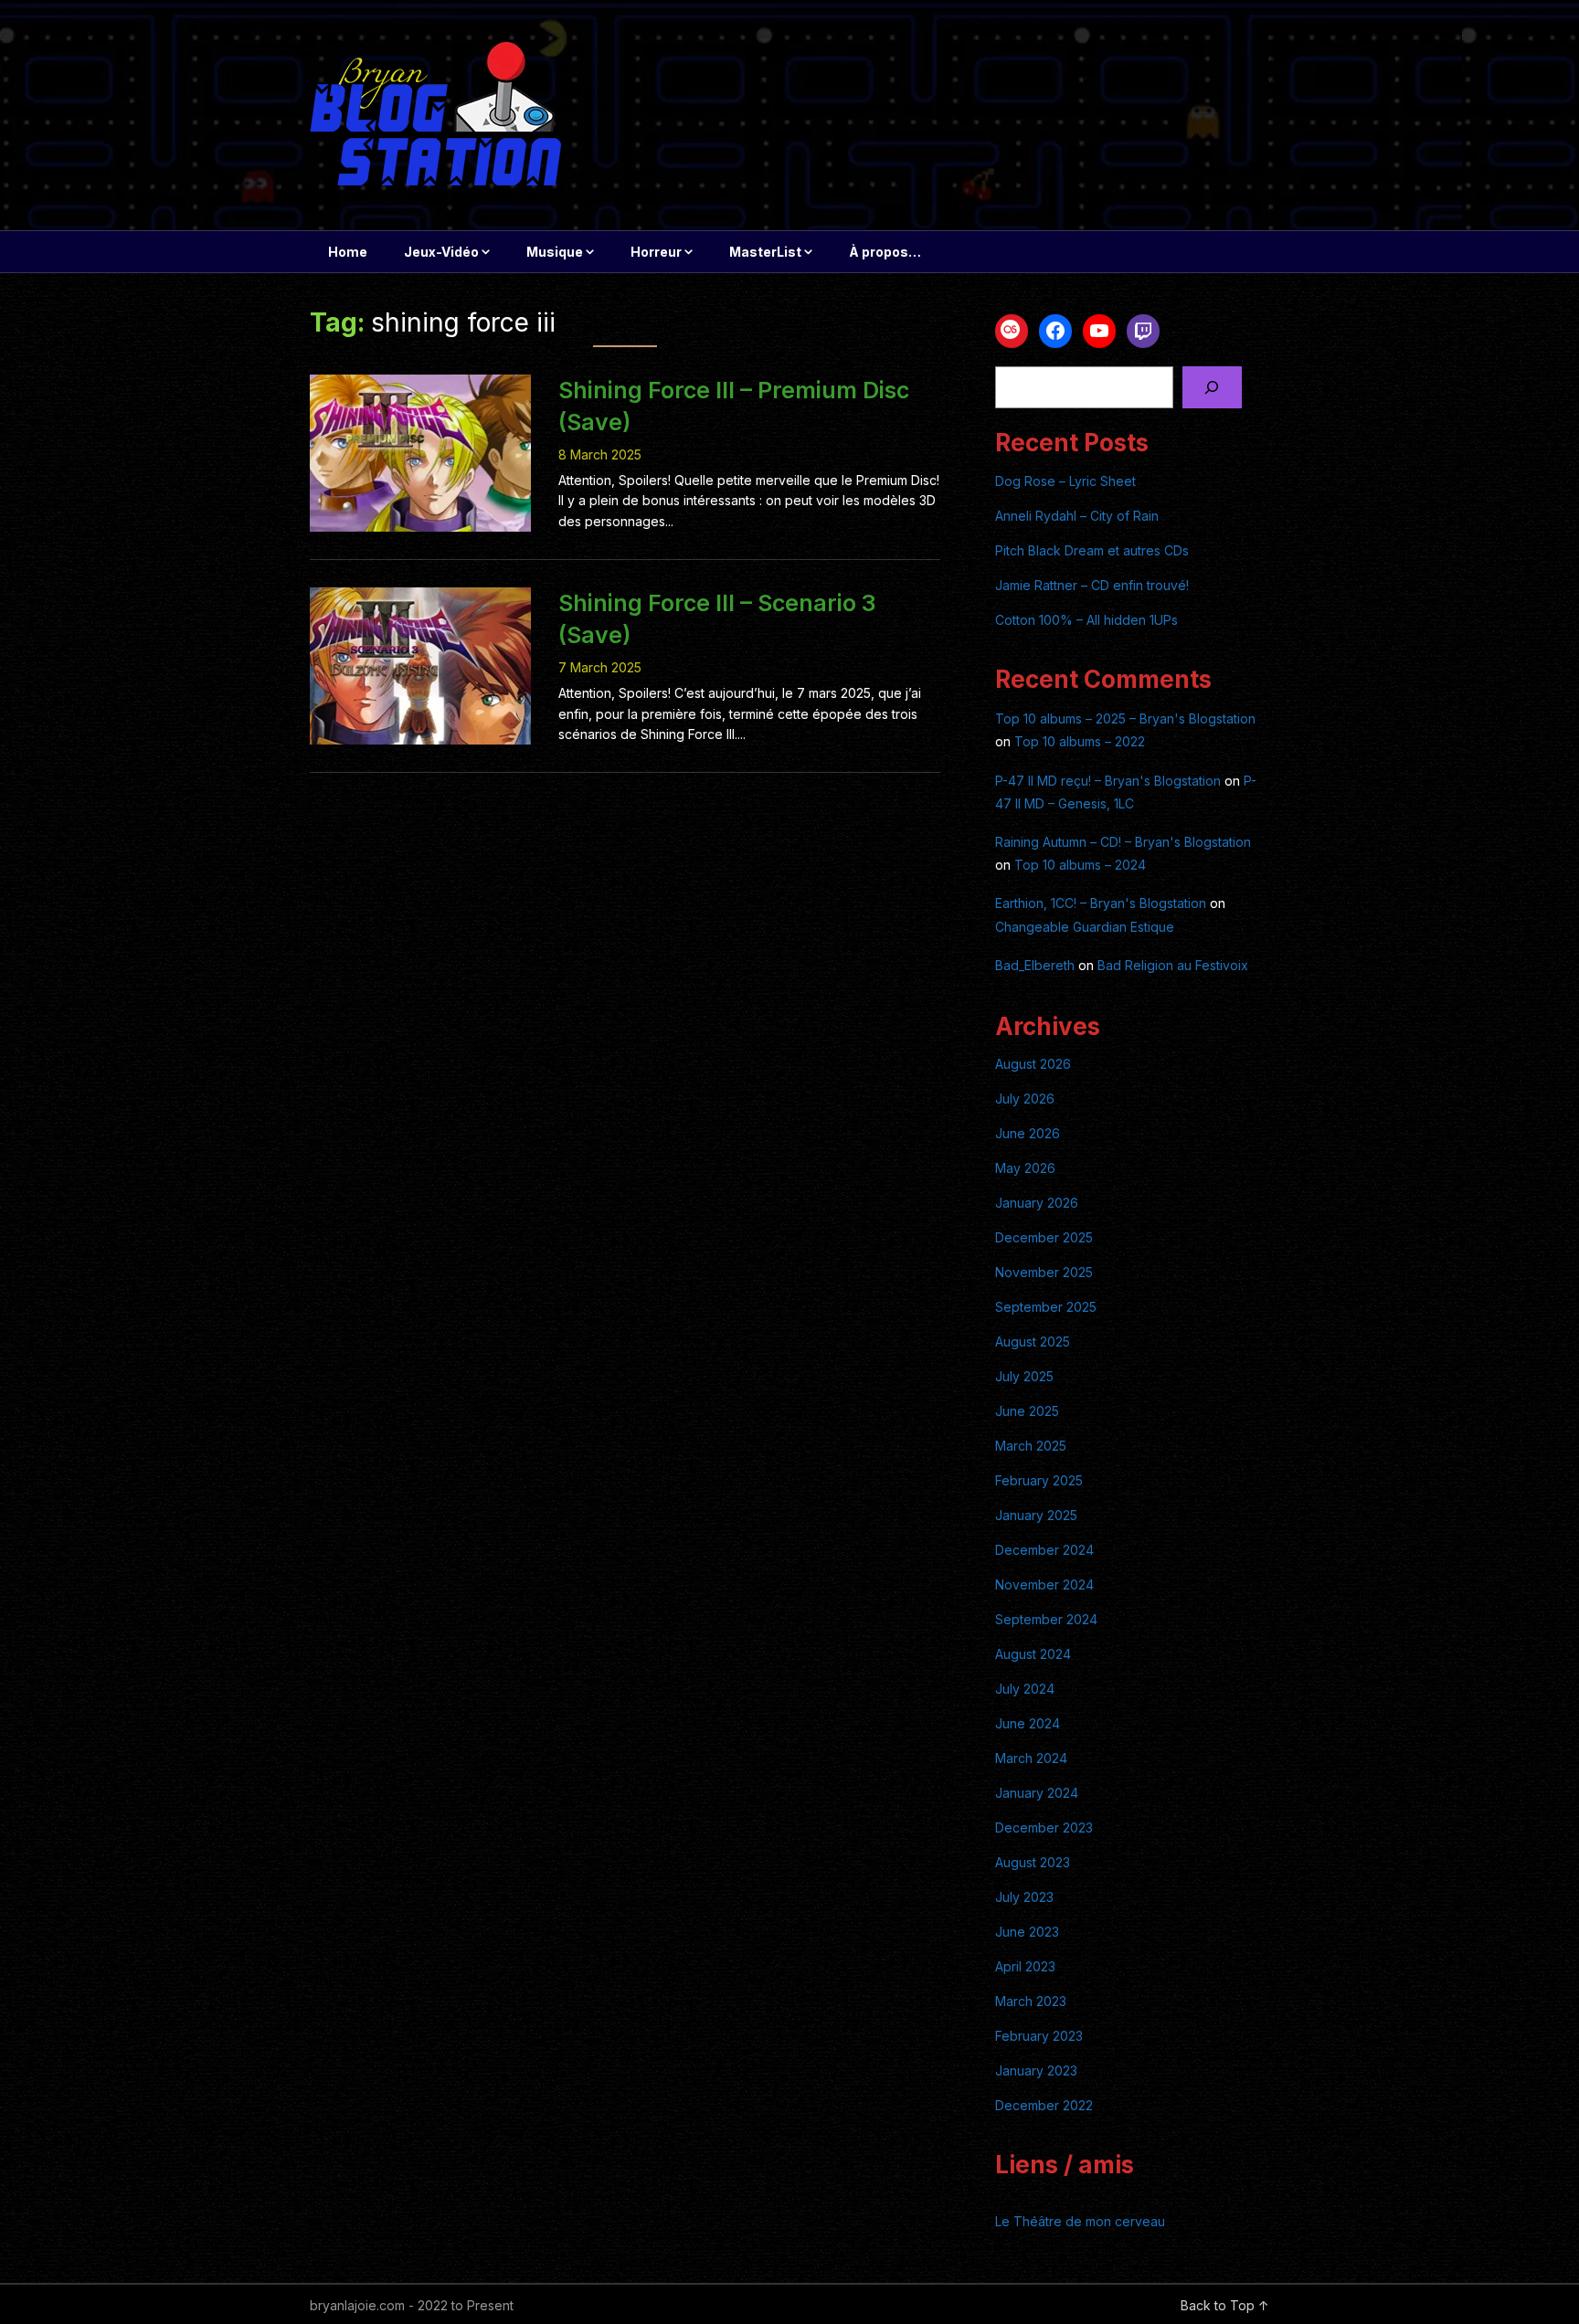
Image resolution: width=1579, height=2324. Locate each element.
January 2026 (1037, 1203)
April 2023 (1025, 1966)
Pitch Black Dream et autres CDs (1092, 550)
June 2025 (1027, 1411)
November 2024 (1044, 1585)
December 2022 (1044, 2105)
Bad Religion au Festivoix (1173, 965)
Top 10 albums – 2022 (1080, 741)
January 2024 (1037, 1793)
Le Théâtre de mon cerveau (1080, 2221)
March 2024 (1031, 1758)
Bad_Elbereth (1035, 965)
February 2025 (1039, 1480)
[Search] (1212, 388)
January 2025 (1036, 1515)
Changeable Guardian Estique (1085, 927)
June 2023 (1027, 1932)
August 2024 (1033, 1654)
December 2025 (1044, 1237)
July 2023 (1024, 1897)
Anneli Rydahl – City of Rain (1077, 516)
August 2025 (1033, 1342)
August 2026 (1033, 1064)
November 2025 (1044, 1272)
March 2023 (1031, 2001)
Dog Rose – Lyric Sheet (1065, 481)
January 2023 (1036, 2070)
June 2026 (1028, 1133)
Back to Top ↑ (1225, 2305)
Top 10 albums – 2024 (1080, 865)
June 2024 (1028, 1723)
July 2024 (1025, 1689)
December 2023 (1044, 1828)
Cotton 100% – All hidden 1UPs (1086, 620)
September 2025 (1046, 1307)
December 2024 (1044, 1550)
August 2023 (1033, 1862)
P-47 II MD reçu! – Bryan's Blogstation (1108, 781)
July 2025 (1024, 1376)
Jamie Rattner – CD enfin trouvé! (1092, 585)
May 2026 (1025, 1168)
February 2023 (1039, 2036)
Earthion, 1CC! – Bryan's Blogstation (1101, 903)
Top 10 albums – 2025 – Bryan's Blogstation (1125, 718)
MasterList (765, 252)
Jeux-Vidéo (441, 252)
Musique (555, 252)
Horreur (656, 252)
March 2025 (1031, 1446)
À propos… (885, 252)
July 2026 (1025, 1099)
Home (348, 252)
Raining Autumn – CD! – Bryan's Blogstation (1123, 842)
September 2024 (1046, 1619)
